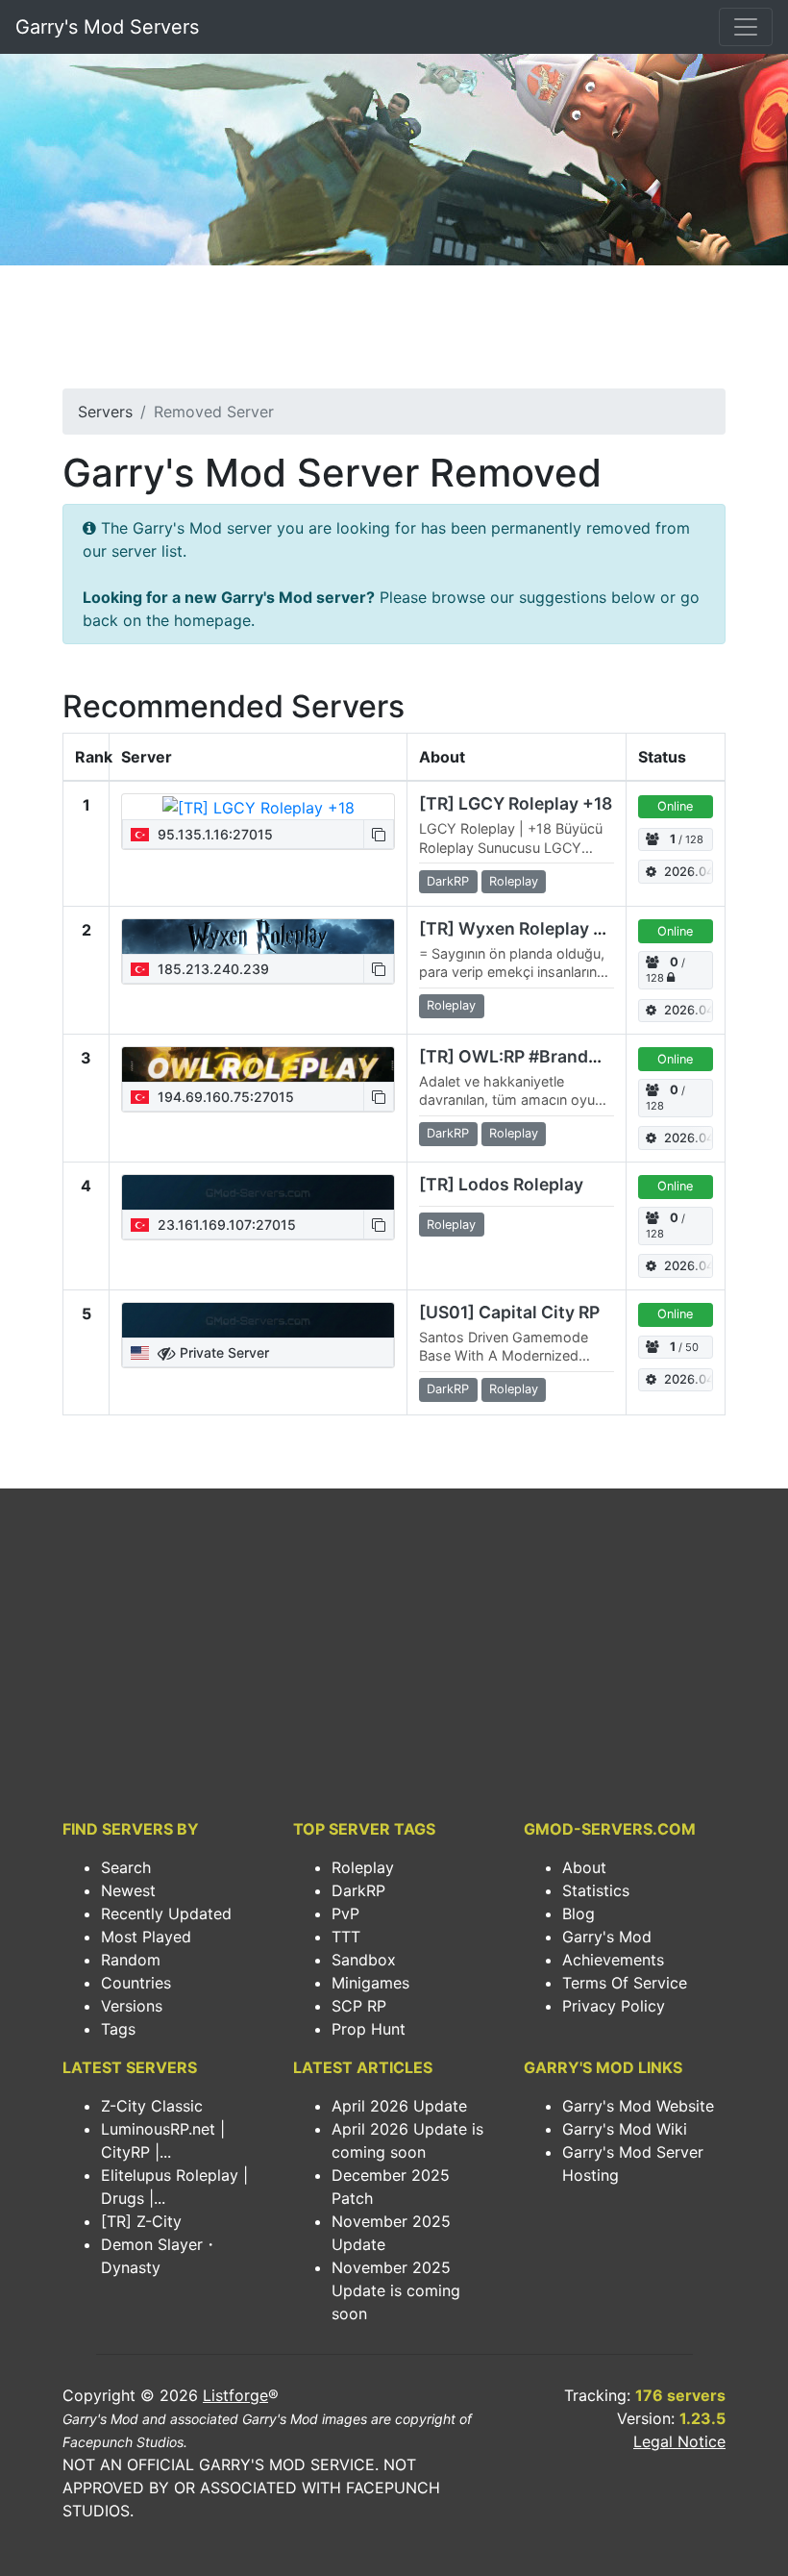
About (584, 1867)
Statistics (596, 1890)
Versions (132, 2006)
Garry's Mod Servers (107, 27)
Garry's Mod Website (638, 2106)
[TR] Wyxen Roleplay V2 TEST (542, 928)
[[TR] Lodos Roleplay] (258, 1192)
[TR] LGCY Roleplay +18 (516, 803)
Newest (128, 1890)
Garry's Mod (607, 1937)
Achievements (613, 1960)
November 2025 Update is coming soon (396, 2290)
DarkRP (358, 1890)
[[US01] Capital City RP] (258, 1320)
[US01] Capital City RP (509, 1312)
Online (675, 806)
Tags (118, 2029)
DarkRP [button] (448, 881)
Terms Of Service (625, 1983)
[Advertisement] (394, 333)
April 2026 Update (399, 2106)
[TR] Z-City (141, 2221)
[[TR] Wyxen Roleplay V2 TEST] (258, 937)
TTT (346, 1937)
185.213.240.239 (211, 969)
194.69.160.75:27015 (224, 1097)
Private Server (222, 1352)
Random (131, 1960)
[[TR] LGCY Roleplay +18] (259, 807)
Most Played (146, 1937)
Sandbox (364, 1960)
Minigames (370, 1983)
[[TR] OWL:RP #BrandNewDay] (258, 1064)
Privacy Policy (614, 2006)
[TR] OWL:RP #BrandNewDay (538, 1056)
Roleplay (363, 1867)
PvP (345, 1913)
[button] (379, 834)
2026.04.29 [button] (689, 872)
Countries (136, 1983)
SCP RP (359, 2006)
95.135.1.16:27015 (213, 834)
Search (126, 1867)
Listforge (235, 2395)
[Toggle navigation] (746, 27)
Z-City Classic (152, 2106)
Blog (579, 1913)
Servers (105, 412)
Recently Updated (166, 1913)
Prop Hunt (369, 2029)
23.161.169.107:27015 (225, 1225)
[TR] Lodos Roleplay (501, 1184)
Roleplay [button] (514, 881)
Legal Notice (679, 2441)
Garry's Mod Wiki (625, 2129)
